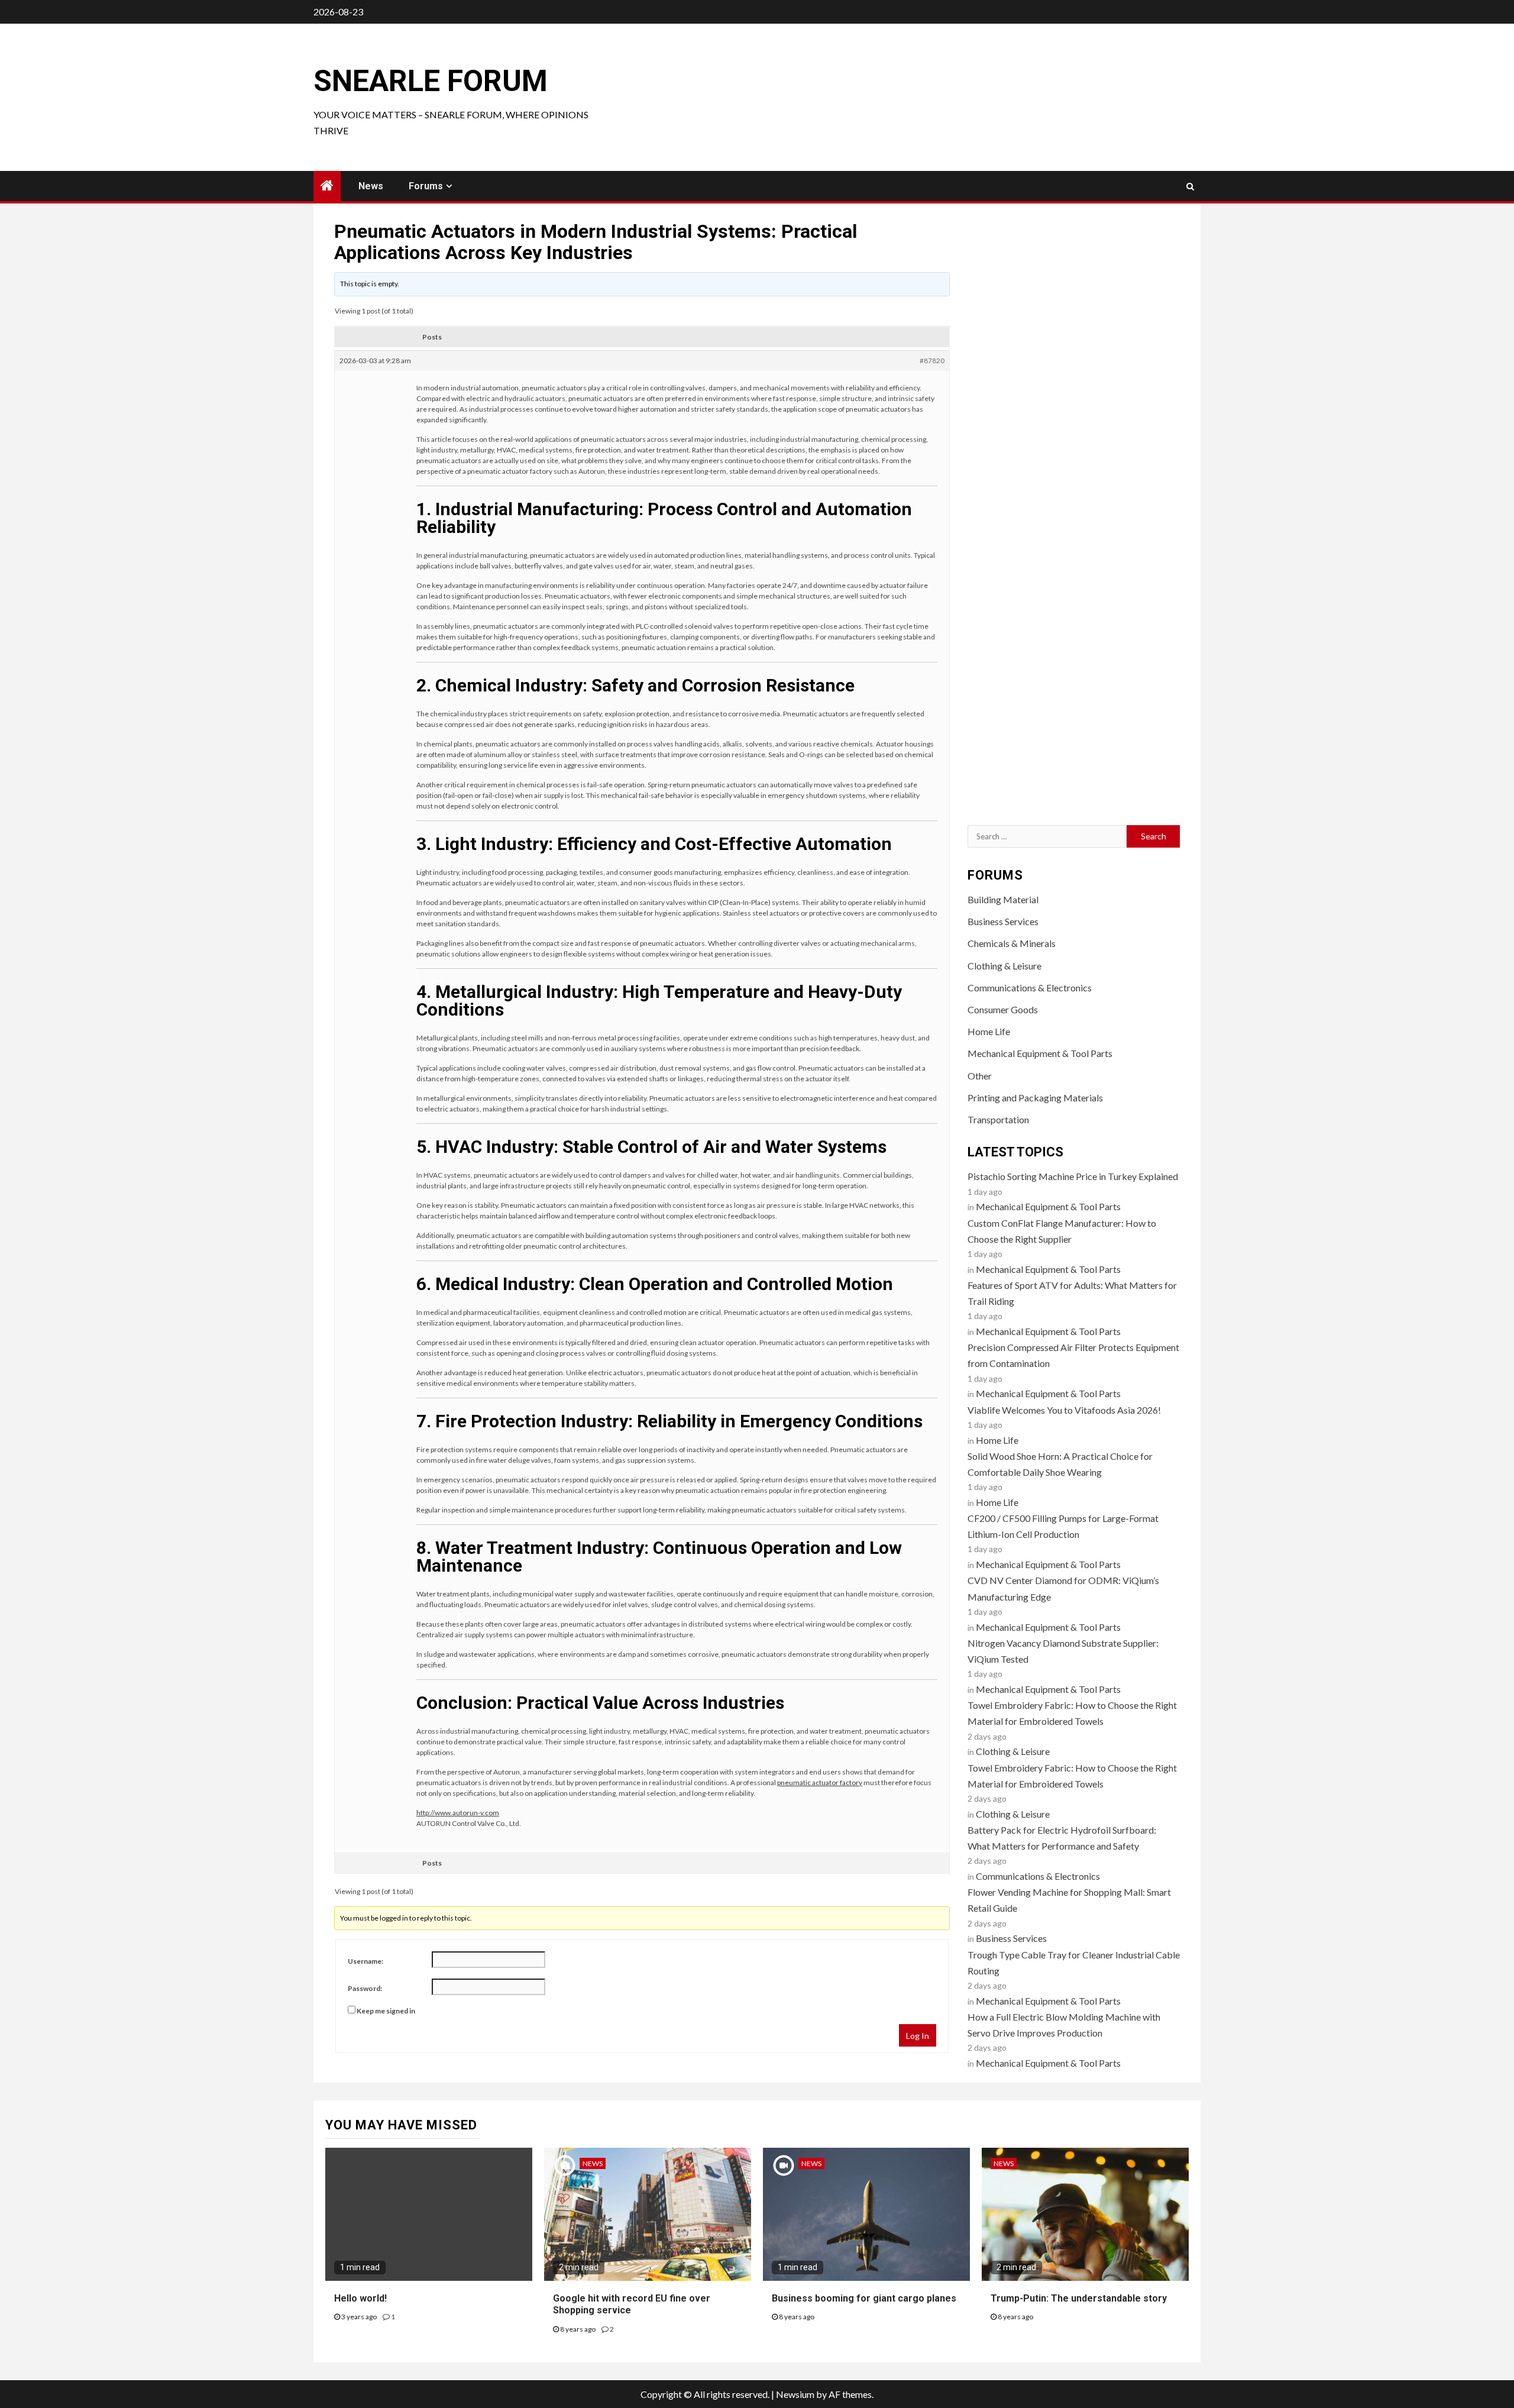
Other (980, 1076)
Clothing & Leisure (1005, 966)
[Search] (1190, 186)
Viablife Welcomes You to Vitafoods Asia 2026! (1064, 1410)
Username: (365, 1961)
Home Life (989, 1031)
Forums (426, 186)
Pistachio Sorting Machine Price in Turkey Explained (1073, 1176)
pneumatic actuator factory (820, 1782)
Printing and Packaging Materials (1035, 1098)
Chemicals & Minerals (1012, 943)
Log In (918, 2036)
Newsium (795, 2394)
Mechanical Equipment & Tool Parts (1040, 1053)
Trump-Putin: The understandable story (1079, 2298)
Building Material (1003, 899)
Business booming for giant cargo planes (864, 2298)
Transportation (998, 1119)
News (371, 186)
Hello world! (360, 2298)
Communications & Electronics (1030, 988)
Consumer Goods (1003, 1009)
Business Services (1003, 921)
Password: (365, 1988)
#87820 (932, 361)
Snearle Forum (431, 81)
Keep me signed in (386, 2011)
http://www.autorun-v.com (458, 1813)
